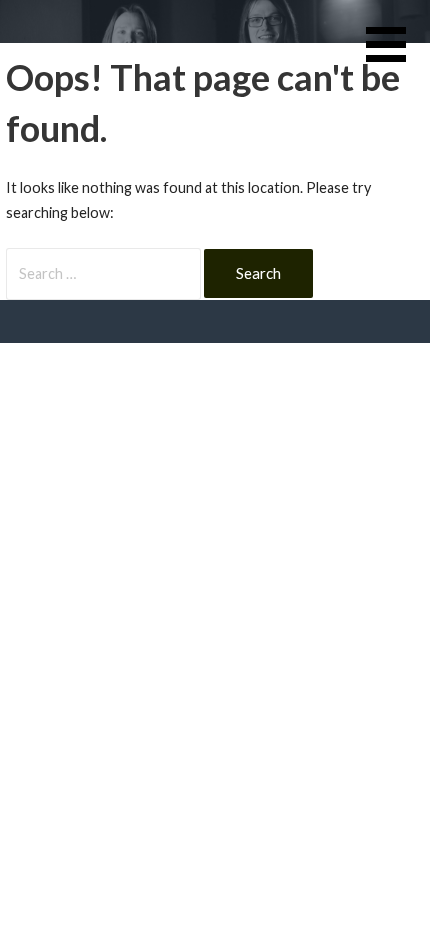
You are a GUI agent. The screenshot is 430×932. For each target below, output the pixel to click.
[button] (398, 56)
